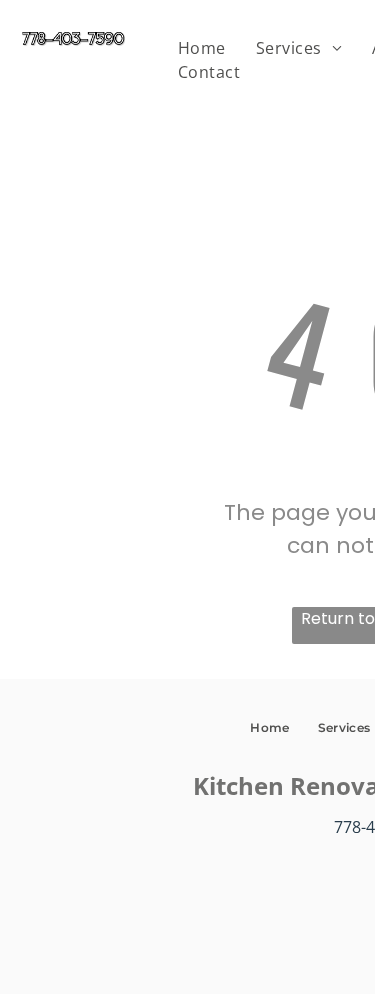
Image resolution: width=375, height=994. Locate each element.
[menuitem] (202, 48)
